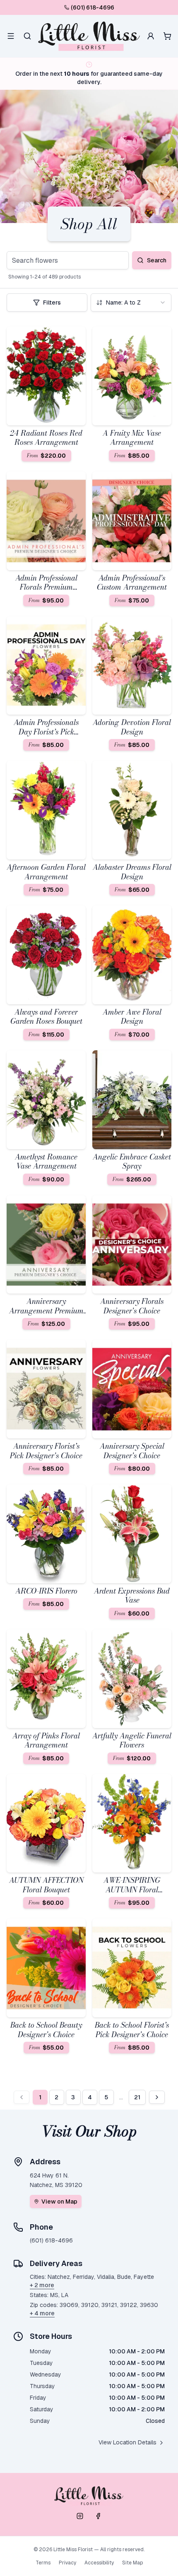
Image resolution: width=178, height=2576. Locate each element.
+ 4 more (42, 2313)
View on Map (59, 2201)
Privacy (67, 2563)
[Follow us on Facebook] (98, 2516)
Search (157, 260)
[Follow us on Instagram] (80, 2516)
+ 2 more (42, 2285)
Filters (52, 302)
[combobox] (131, 302)
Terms (43, 2563)
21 (137, 2097)
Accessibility (99, 2563)
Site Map (132, 2563)
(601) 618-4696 (93, 7)
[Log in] (151, 36)
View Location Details (127, 2442)
